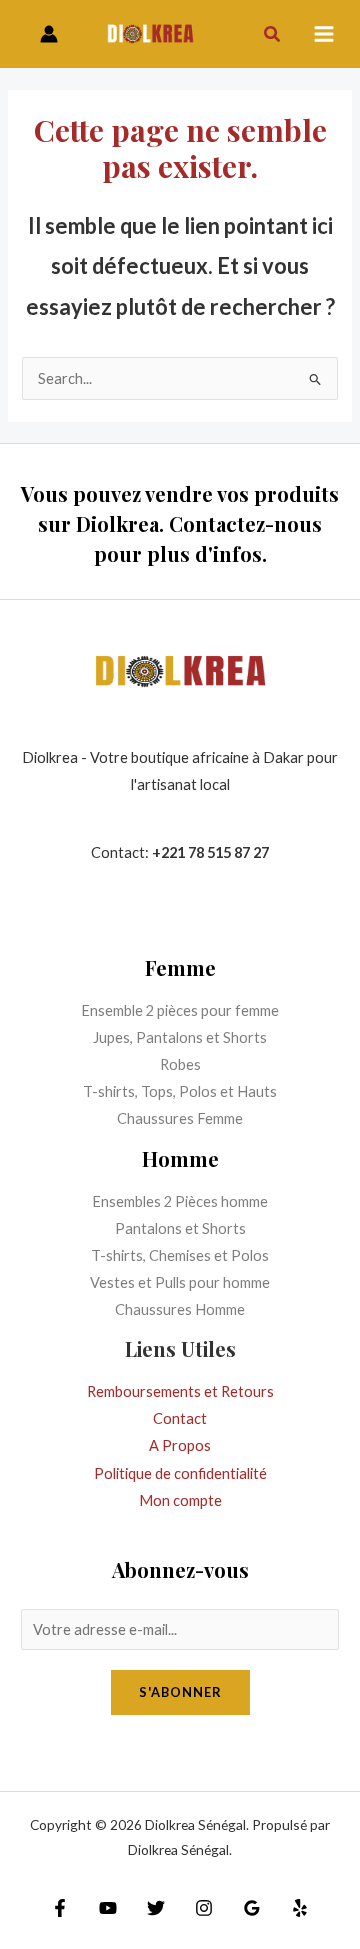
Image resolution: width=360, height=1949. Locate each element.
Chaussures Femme (180, 1118)
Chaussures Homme (180, 1309)
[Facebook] (60, 1908)
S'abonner (180, 1692)
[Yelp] (300, 1908)
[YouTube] (108, 1908)
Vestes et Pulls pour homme (180, 1282)
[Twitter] (156, 1908)
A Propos (180, 1445)
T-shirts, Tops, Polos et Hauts (180, 1091)
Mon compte (180, 1500)
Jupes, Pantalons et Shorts (180, 1037)
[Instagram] (204, 1908)
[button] (273, 34)
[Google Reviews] (252, 1908)
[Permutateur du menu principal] (324, 34)
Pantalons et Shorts (180, 1228)
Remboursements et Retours (180, 1391)
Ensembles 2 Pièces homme (180, 1201)
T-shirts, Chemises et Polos (180, 1255)
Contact (180, 1418)
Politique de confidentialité (180, 1473)
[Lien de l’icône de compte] (49, 34)
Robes (180, 1064)
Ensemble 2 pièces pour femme (180, 1010)
